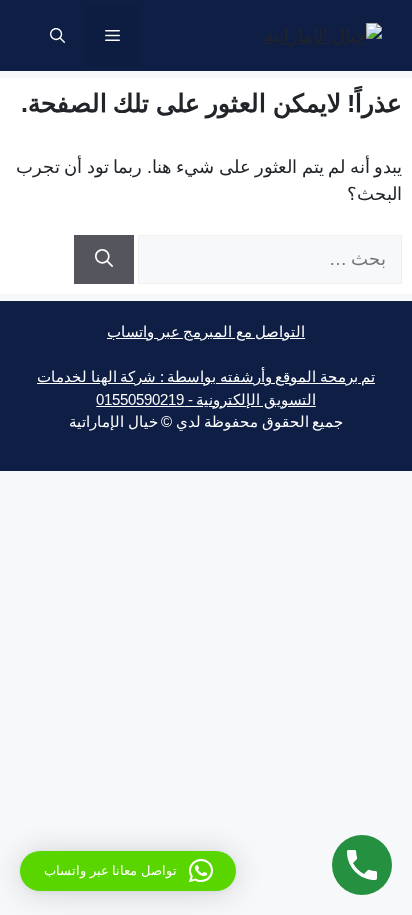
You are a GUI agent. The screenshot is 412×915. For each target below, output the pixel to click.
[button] (128, 871)
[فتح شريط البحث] (57, 36)
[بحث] (104, 259)
